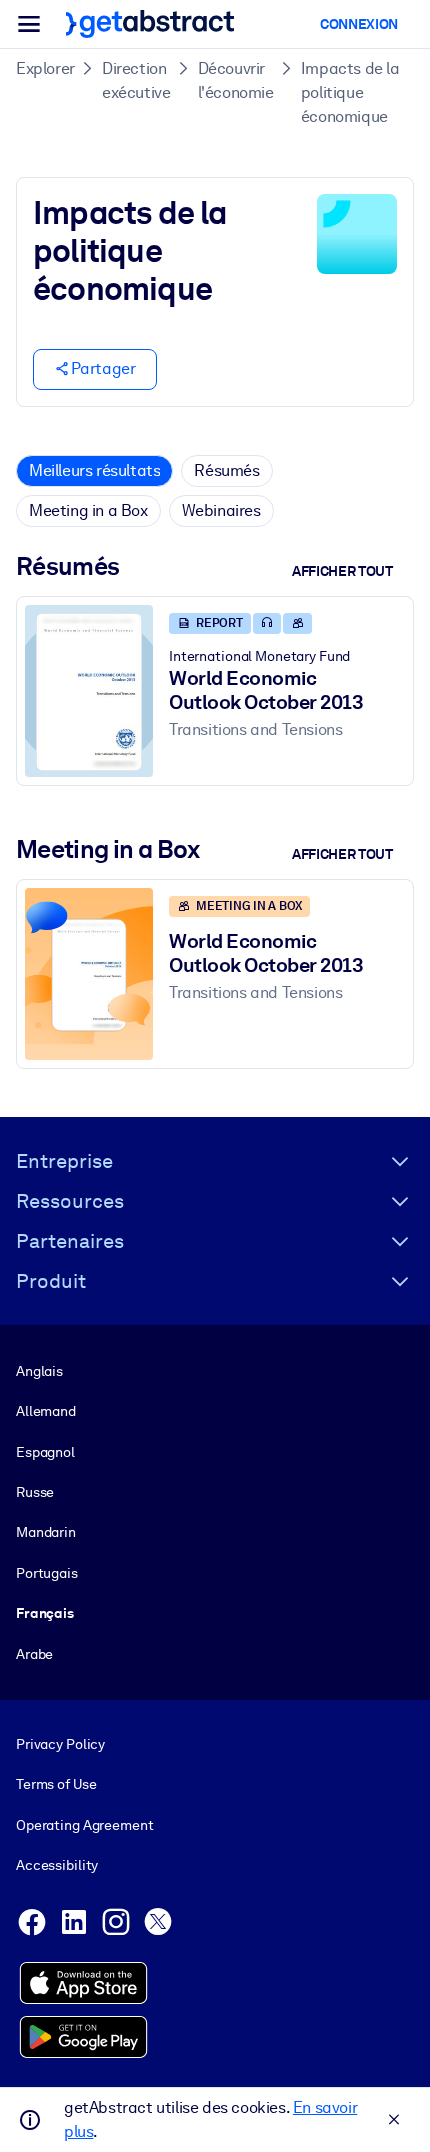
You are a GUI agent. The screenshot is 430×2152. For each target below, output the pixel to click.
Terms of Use (56, 1784)
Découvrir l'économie (236, 80)
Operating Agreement (84, 1825)
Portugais (47, 1573)
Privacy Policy (60, 1744)
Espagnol (45, 1452)
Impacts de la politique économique (350, 92)
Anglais (39, 1371)
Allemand (46, 1411)
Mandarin (46, 1532)
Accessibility (57, 1865)
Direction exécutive (136, 80)
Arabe (34, 1654)
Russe (35, 1492)
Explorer (45, 68)
